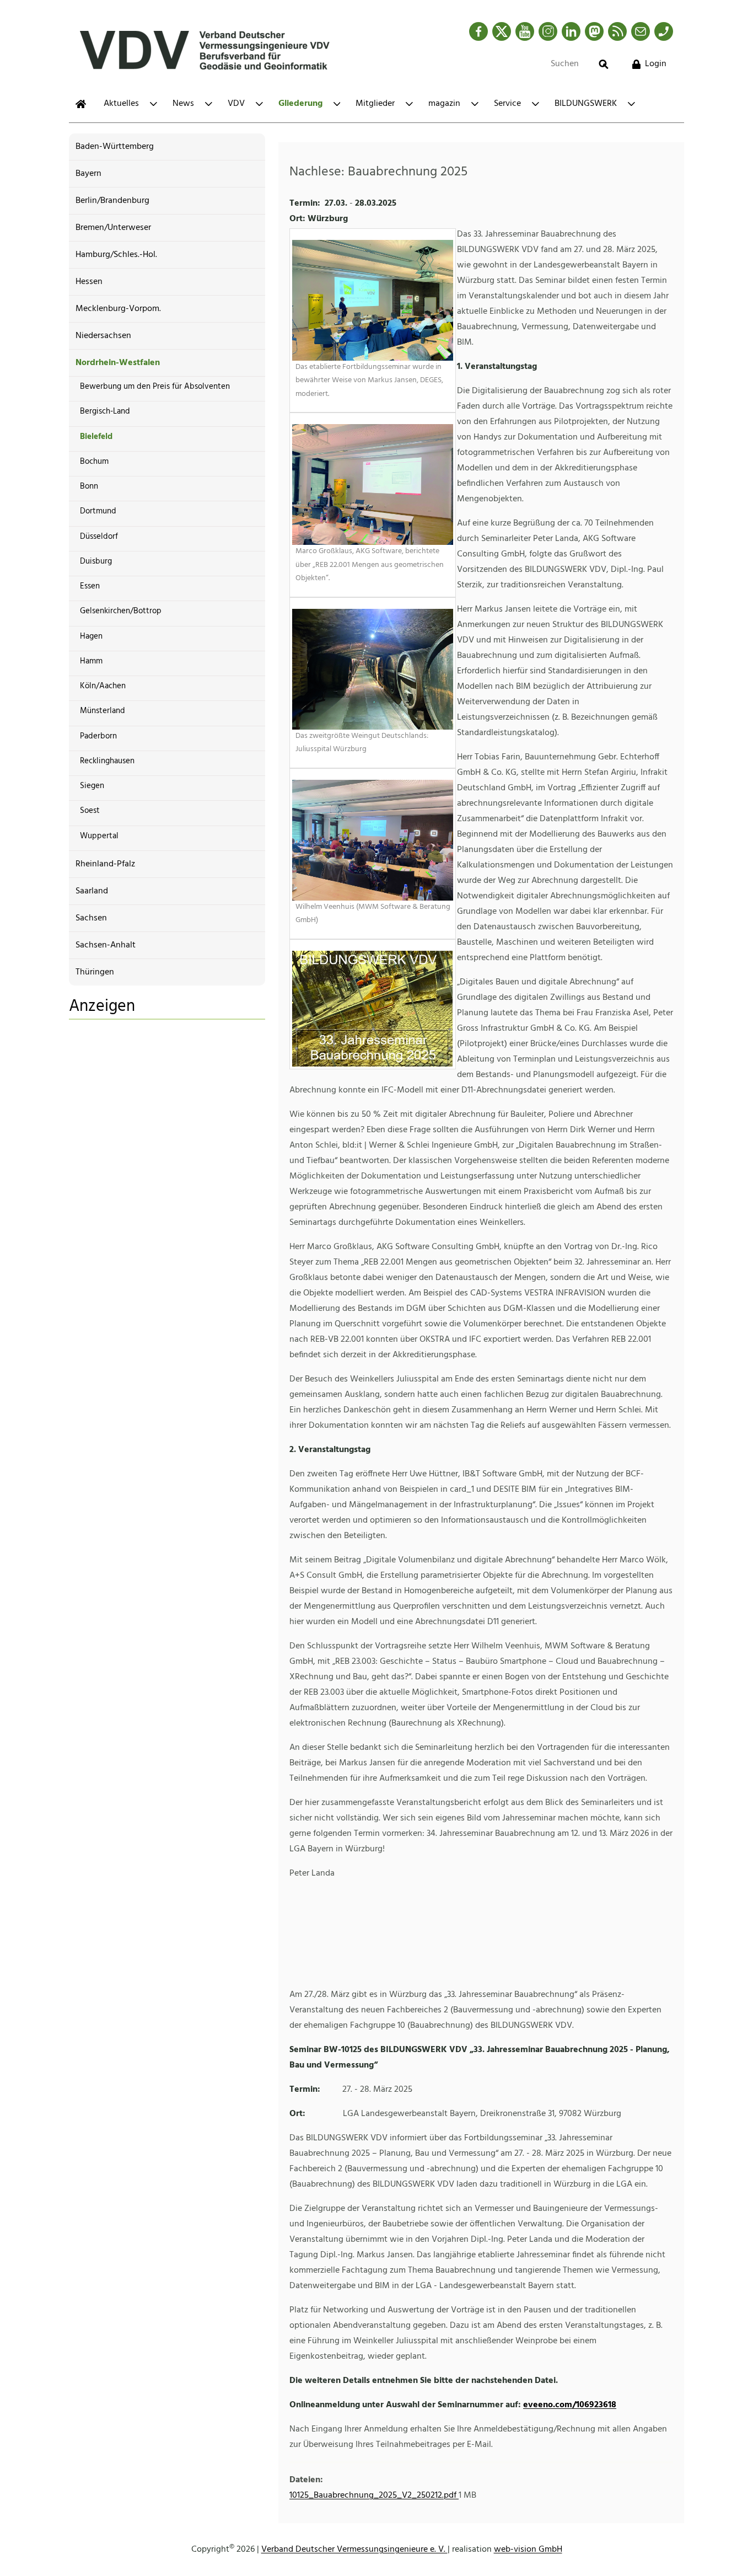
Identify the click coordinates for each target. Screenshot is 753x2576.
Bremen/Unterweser (113, 228)
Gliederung (300, 104)
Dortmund (98, 511)
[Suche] (604, 64)
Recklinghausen (107, 761)
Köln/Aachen (103, 686)
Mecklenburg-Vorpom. (118, 309)
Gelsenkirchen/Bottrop (121, 611)
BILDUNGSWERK (586, 104)
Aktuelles (121, 104)
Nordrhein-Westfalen (118, 363)
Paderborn (98, 736)
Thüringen (95, 972)
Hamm (91, 661)
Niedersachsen (103, 336)
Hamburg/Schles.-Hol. (116, 255)
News (183, 104)
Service (507, 104)
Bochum (94, 462)
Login (656, 64)
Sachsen (91, 918)
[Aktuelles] (81, 104)
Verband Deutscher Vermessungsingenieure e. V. (354, 2550)
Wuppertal (99, 836)
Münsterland (103, 711)
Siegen (92, 786)
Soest (90, 811)
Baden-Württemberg (115, 147)
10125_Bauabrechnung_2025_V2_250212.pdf (374, 2495)
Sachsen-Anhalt (106, 945)
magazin (444, 104)
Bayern (88, 174)
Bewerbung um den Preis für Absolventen (155, 387)
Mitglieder (375, 104)
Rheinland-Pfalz (105, 864)
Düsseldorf (99, 537)
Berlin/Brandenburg (112, 201)
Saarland (92, 891)
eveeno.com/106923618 (570, 2405)
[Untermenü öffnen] (154, 104)
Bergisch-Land (105, 411)
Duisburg (96, 561)
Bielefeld (96, 437)
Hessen (89, 282)
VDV (236, 104)
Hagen (91, 636)
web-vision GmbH (528, 2550)
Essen (90, 586)
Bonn (89, 486)
